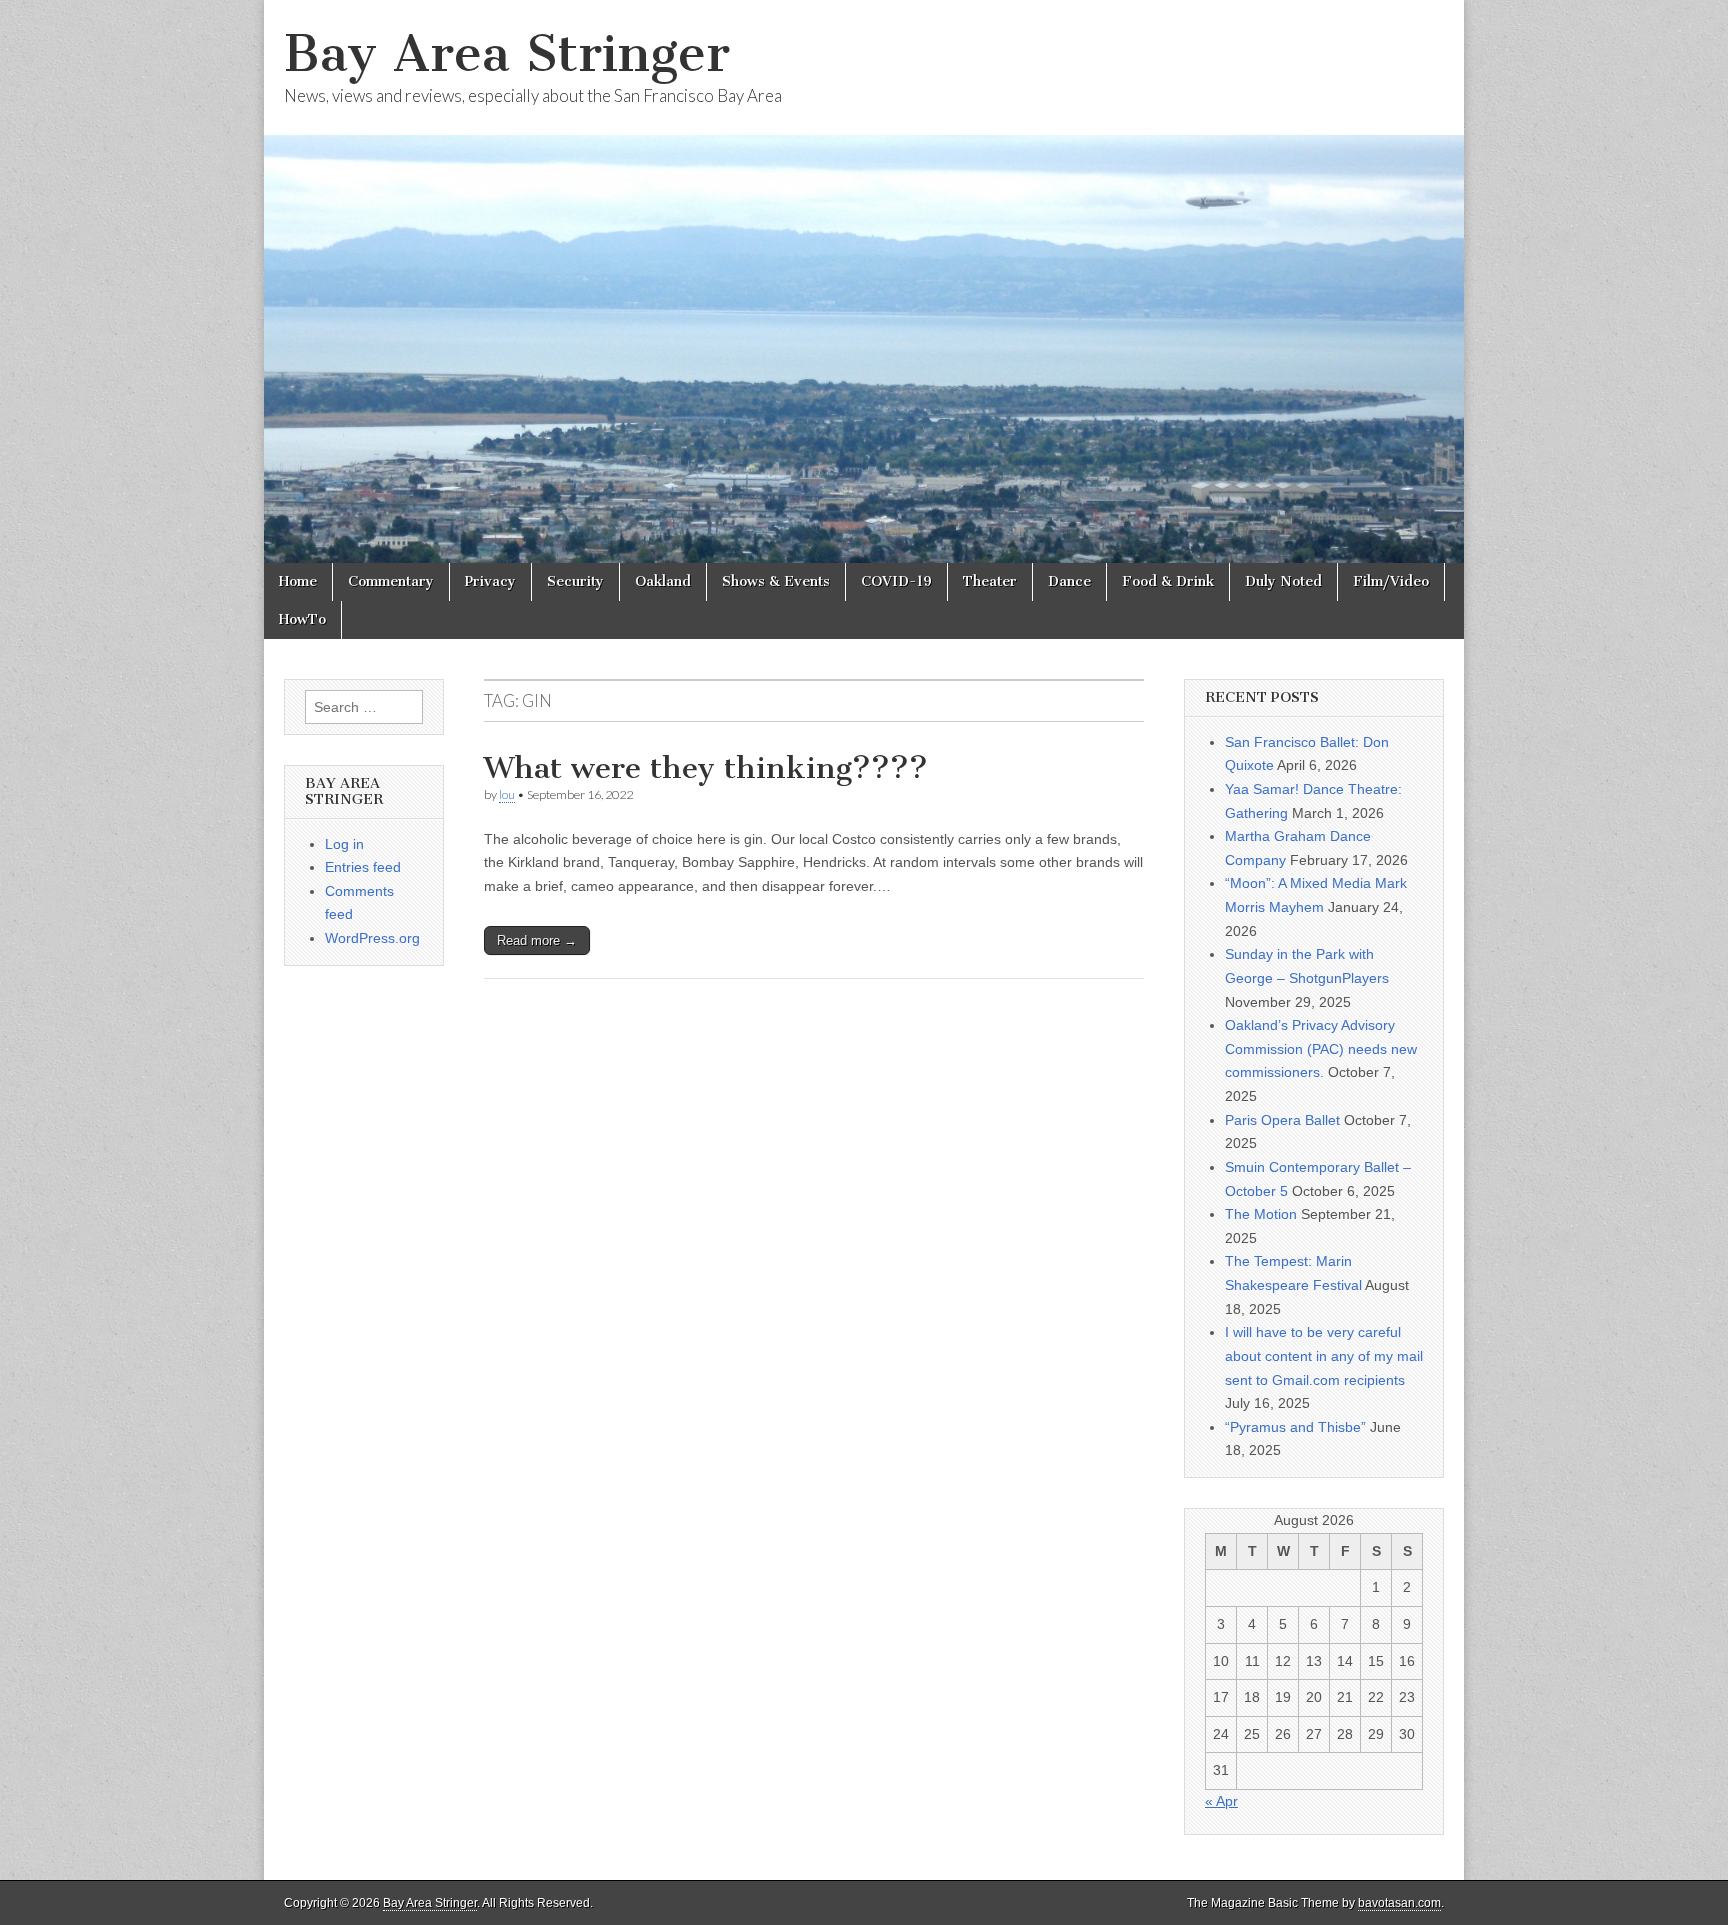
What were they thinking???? (706, 768)
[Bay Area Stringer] (864, 281)
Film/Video (1391, 581)
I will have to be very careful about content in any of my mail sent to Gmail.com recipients (1324, 1355)
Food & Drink (1168, 581)
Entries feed (363, 867)
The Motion (1261, 1214)
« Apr (1221, 1801)
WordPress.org (372, 938)
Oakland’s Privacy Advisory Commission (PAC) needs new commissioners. (1321, 1048)
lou (507, 794)
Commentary (391, 581)
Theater (990, 581)
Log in (344, 844)
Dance (1069, 581)
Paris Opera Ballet (1282, 1120)
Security (575, 581)
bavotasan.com (1399, 1903)
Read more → (537, 940)
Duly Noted (1283, 581)
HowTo (302, 619)
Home (298, 581)
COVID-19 (896, 581)
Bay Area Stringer (507, 53)
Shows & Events (776, 581)
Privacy (490, 581)
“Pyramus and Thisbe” (1295, 1427)
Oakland (663, 581)
